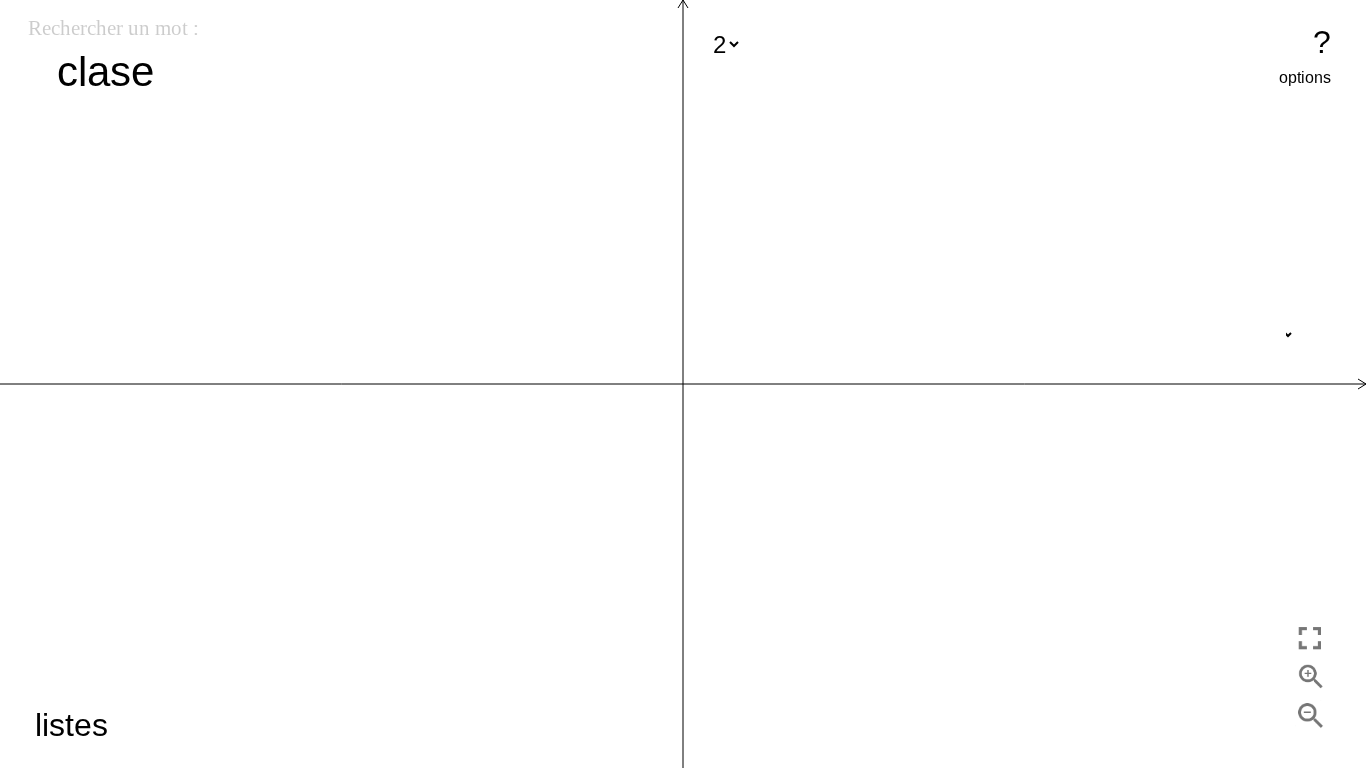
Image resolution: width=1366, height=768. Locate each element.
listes (71, 725)
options (1305, 77)
